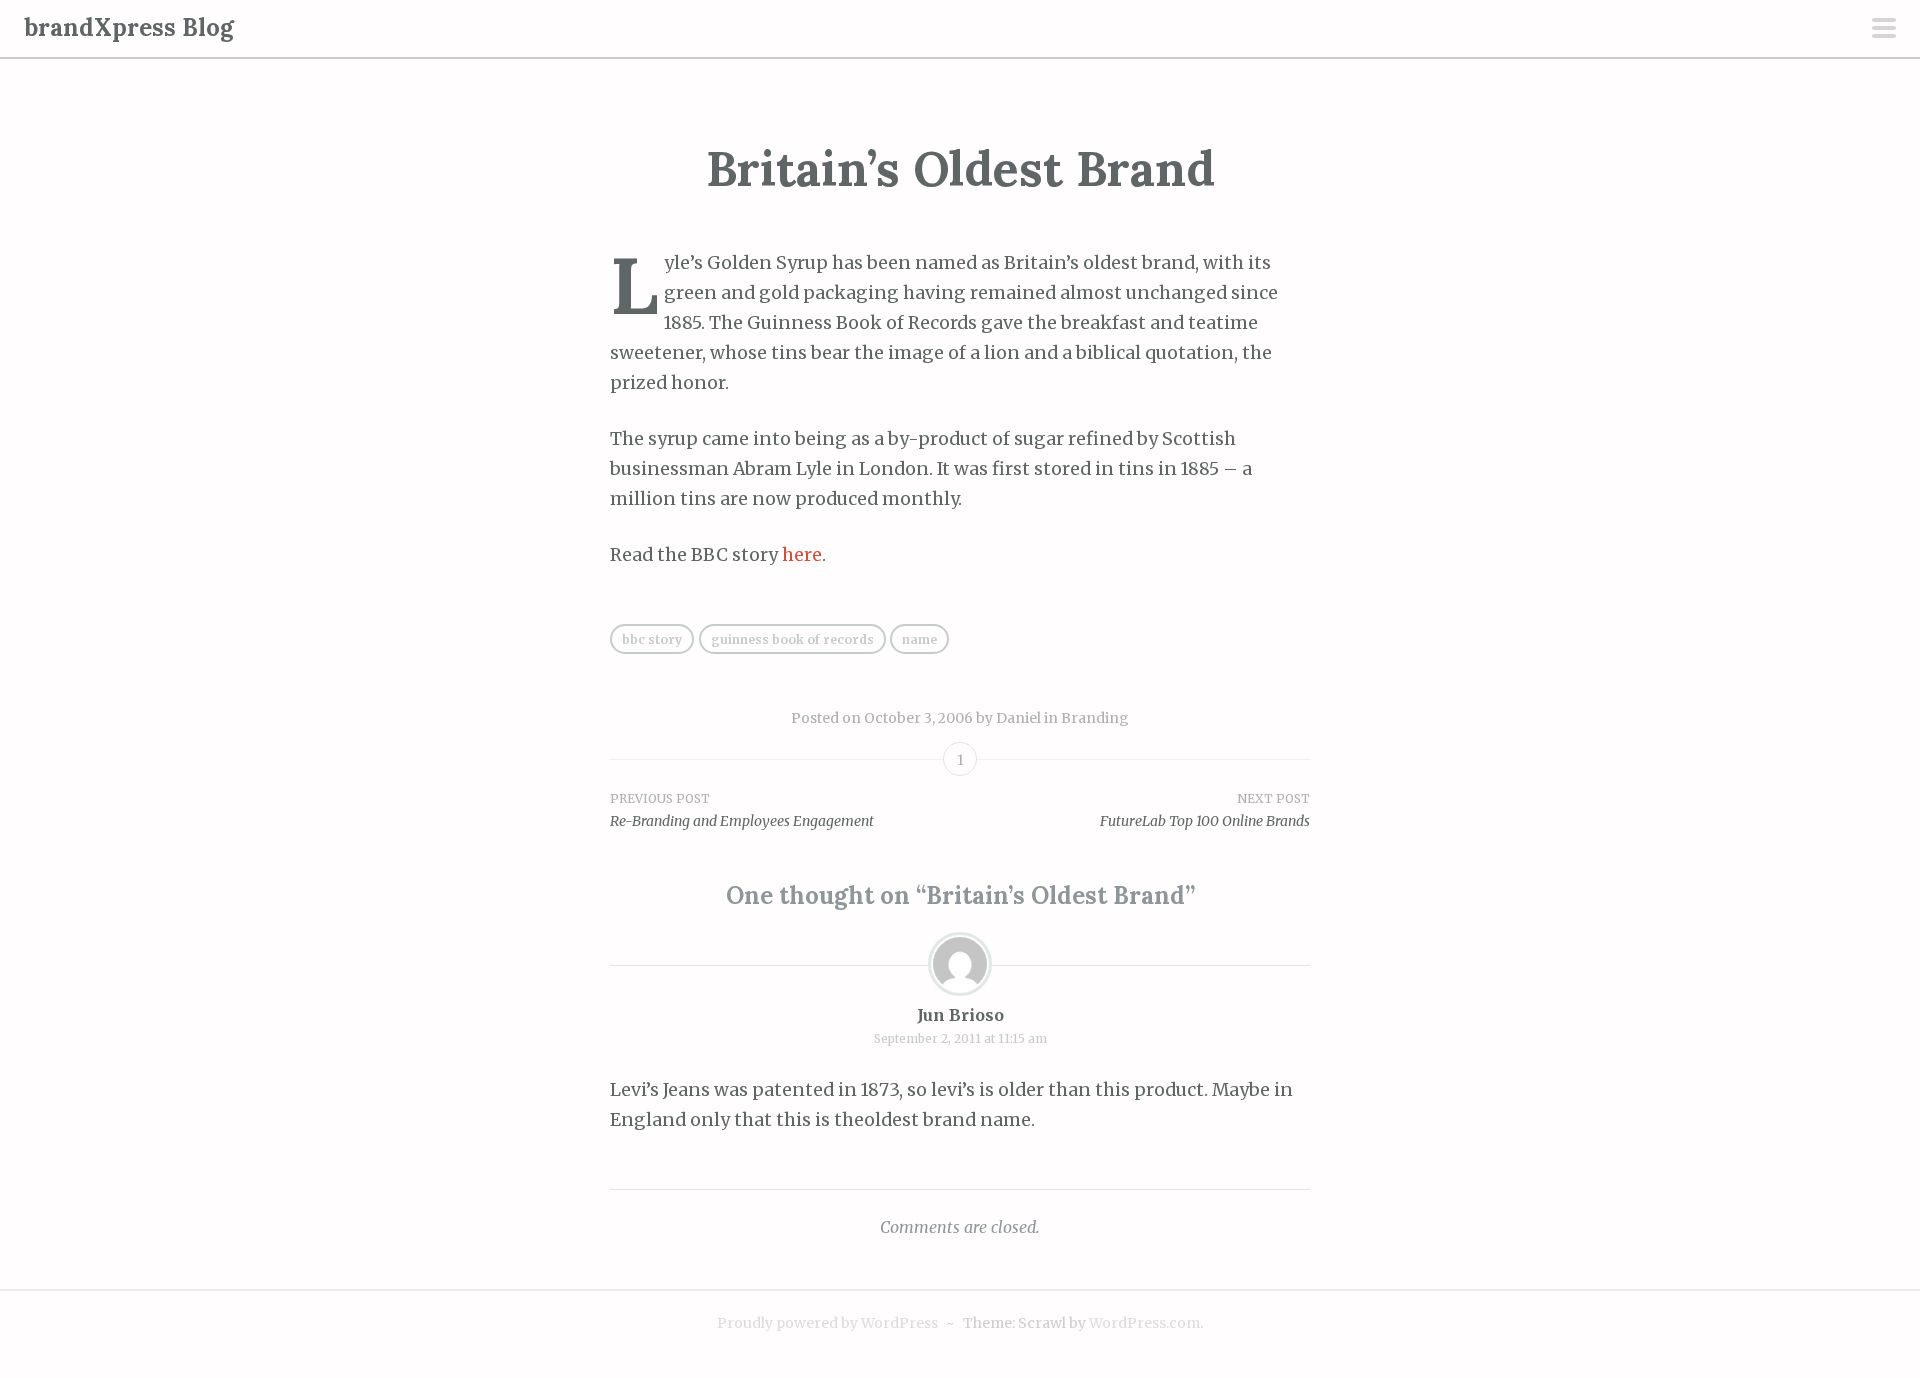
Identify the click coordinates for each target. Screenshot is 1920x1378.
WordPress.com (1144, 1323)
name (919, 639)
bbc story (652, 639)
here (802, 555)
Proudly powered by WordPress (827, 1323)
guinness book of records (792, 639)
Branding (1095, 718)
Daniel (1018, 718)
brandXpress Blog (129, 27)
